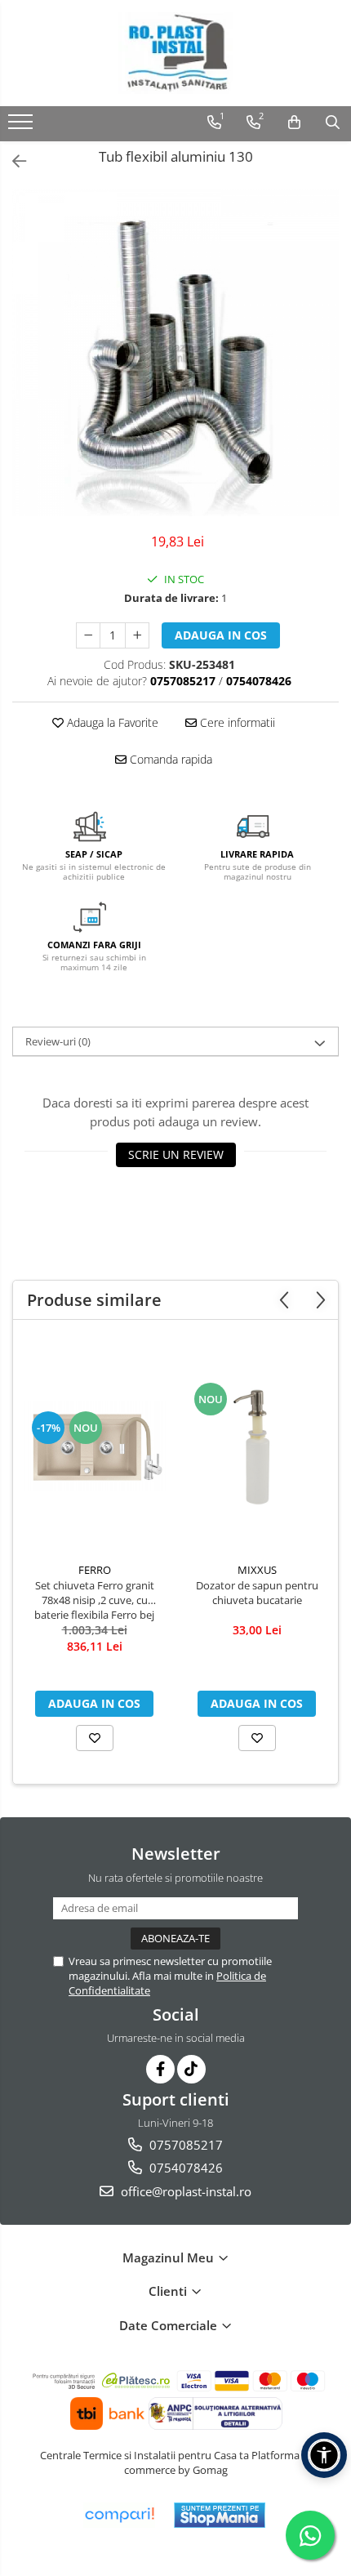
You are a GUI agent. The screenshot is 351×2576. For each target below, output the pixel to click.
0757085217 (184, 2145)
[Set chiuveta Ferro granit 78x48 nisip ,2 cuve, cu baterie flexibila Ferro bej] (94, 1446)
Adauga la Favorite (111, 722)
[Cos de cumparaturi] (294, 123)
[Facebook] (160, 2069)
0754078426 (184, 2168)
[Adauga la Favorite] (95, 1738)
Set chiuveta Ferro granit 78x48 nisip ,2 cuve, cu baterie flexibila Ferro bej (94, 1600)
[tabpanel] (175, 353)
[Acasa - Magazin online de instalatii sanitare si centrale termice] (175, 53)
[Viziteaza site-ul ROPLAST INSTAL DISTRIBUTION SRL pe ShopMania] (220, 2515)
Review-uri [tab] (58, 1041)
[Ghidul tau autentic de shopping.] (119, 2515)
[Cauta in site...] (333, 123)
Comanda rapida (169, 759)
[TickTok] (191, 2069)
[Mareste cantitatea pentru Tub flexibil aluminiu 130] (137, 635)
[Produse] (22, 127)
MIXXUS (257, 1570)
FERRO (95, 1570)
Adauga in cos (221, 635)
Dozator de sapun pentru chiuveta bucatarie (257, 1593)
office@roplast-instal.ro (184, 2191)
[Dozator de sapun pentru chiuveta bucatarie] (257, 1445)
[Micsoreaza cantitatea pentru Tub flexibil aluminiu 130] (88, 635)
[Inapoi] (12, 161)
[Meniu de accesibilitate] (324, 2455)
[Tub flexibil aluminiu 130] (175, 353)
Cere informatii (236, 722)
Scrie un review (176, 1154)
